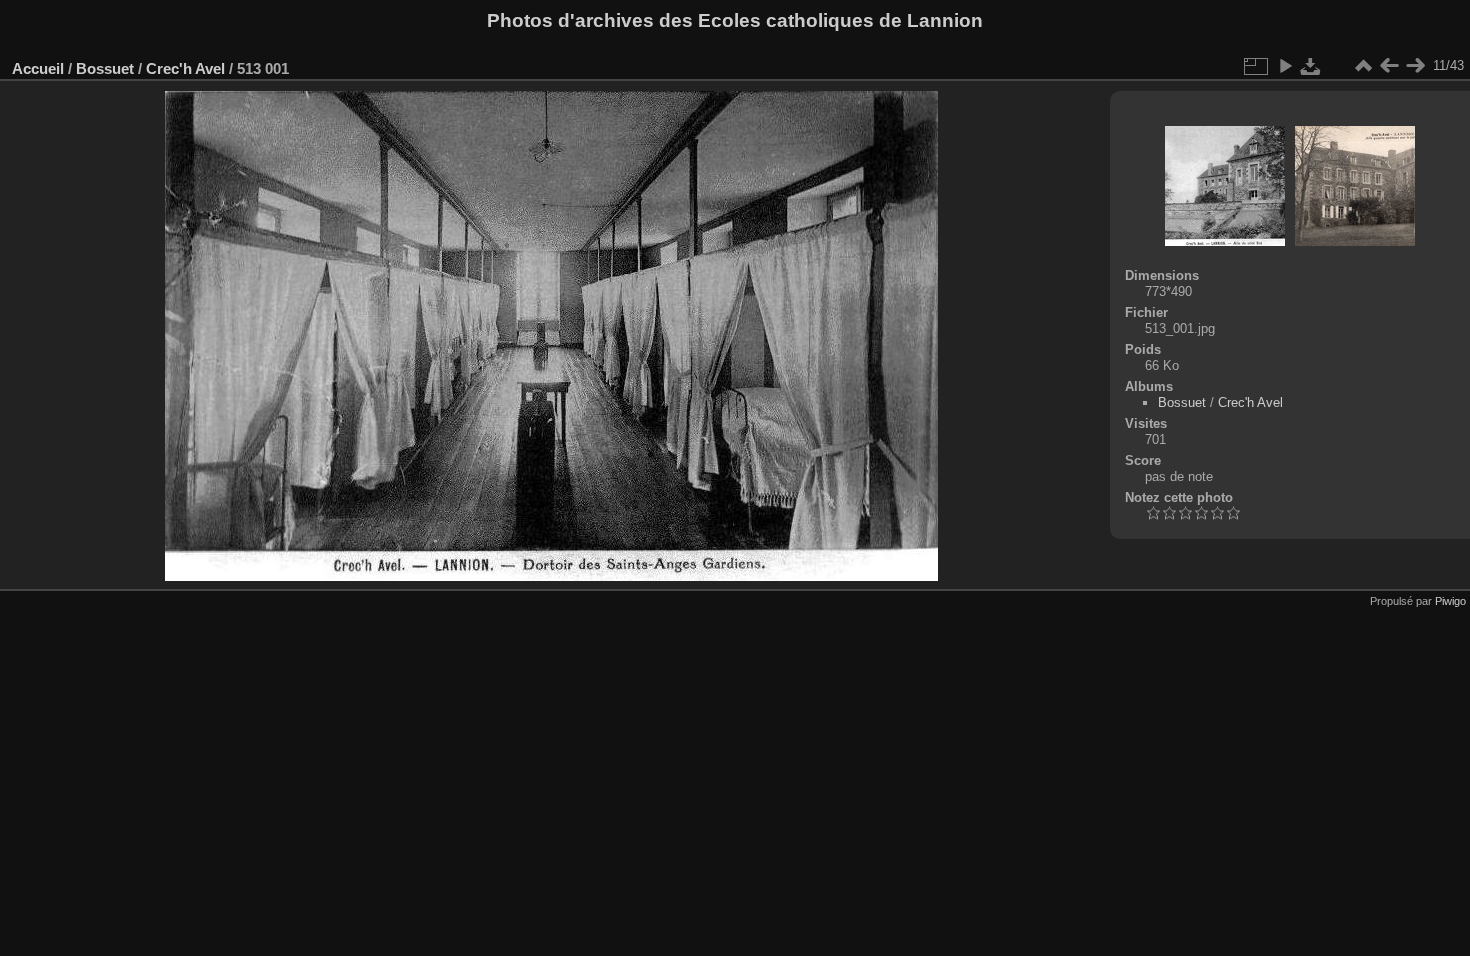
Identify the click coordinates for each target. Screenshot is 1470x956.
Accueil (38, 68)
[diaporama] (1285, 66)
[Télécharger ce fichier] (1311, 66)
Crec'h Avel (185, 68)
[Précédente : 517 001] (1389, 66)
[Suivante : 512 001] (1415, 66)
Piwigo (1450, 601)
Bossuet (105, 68)
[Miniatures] (1363, 66)
